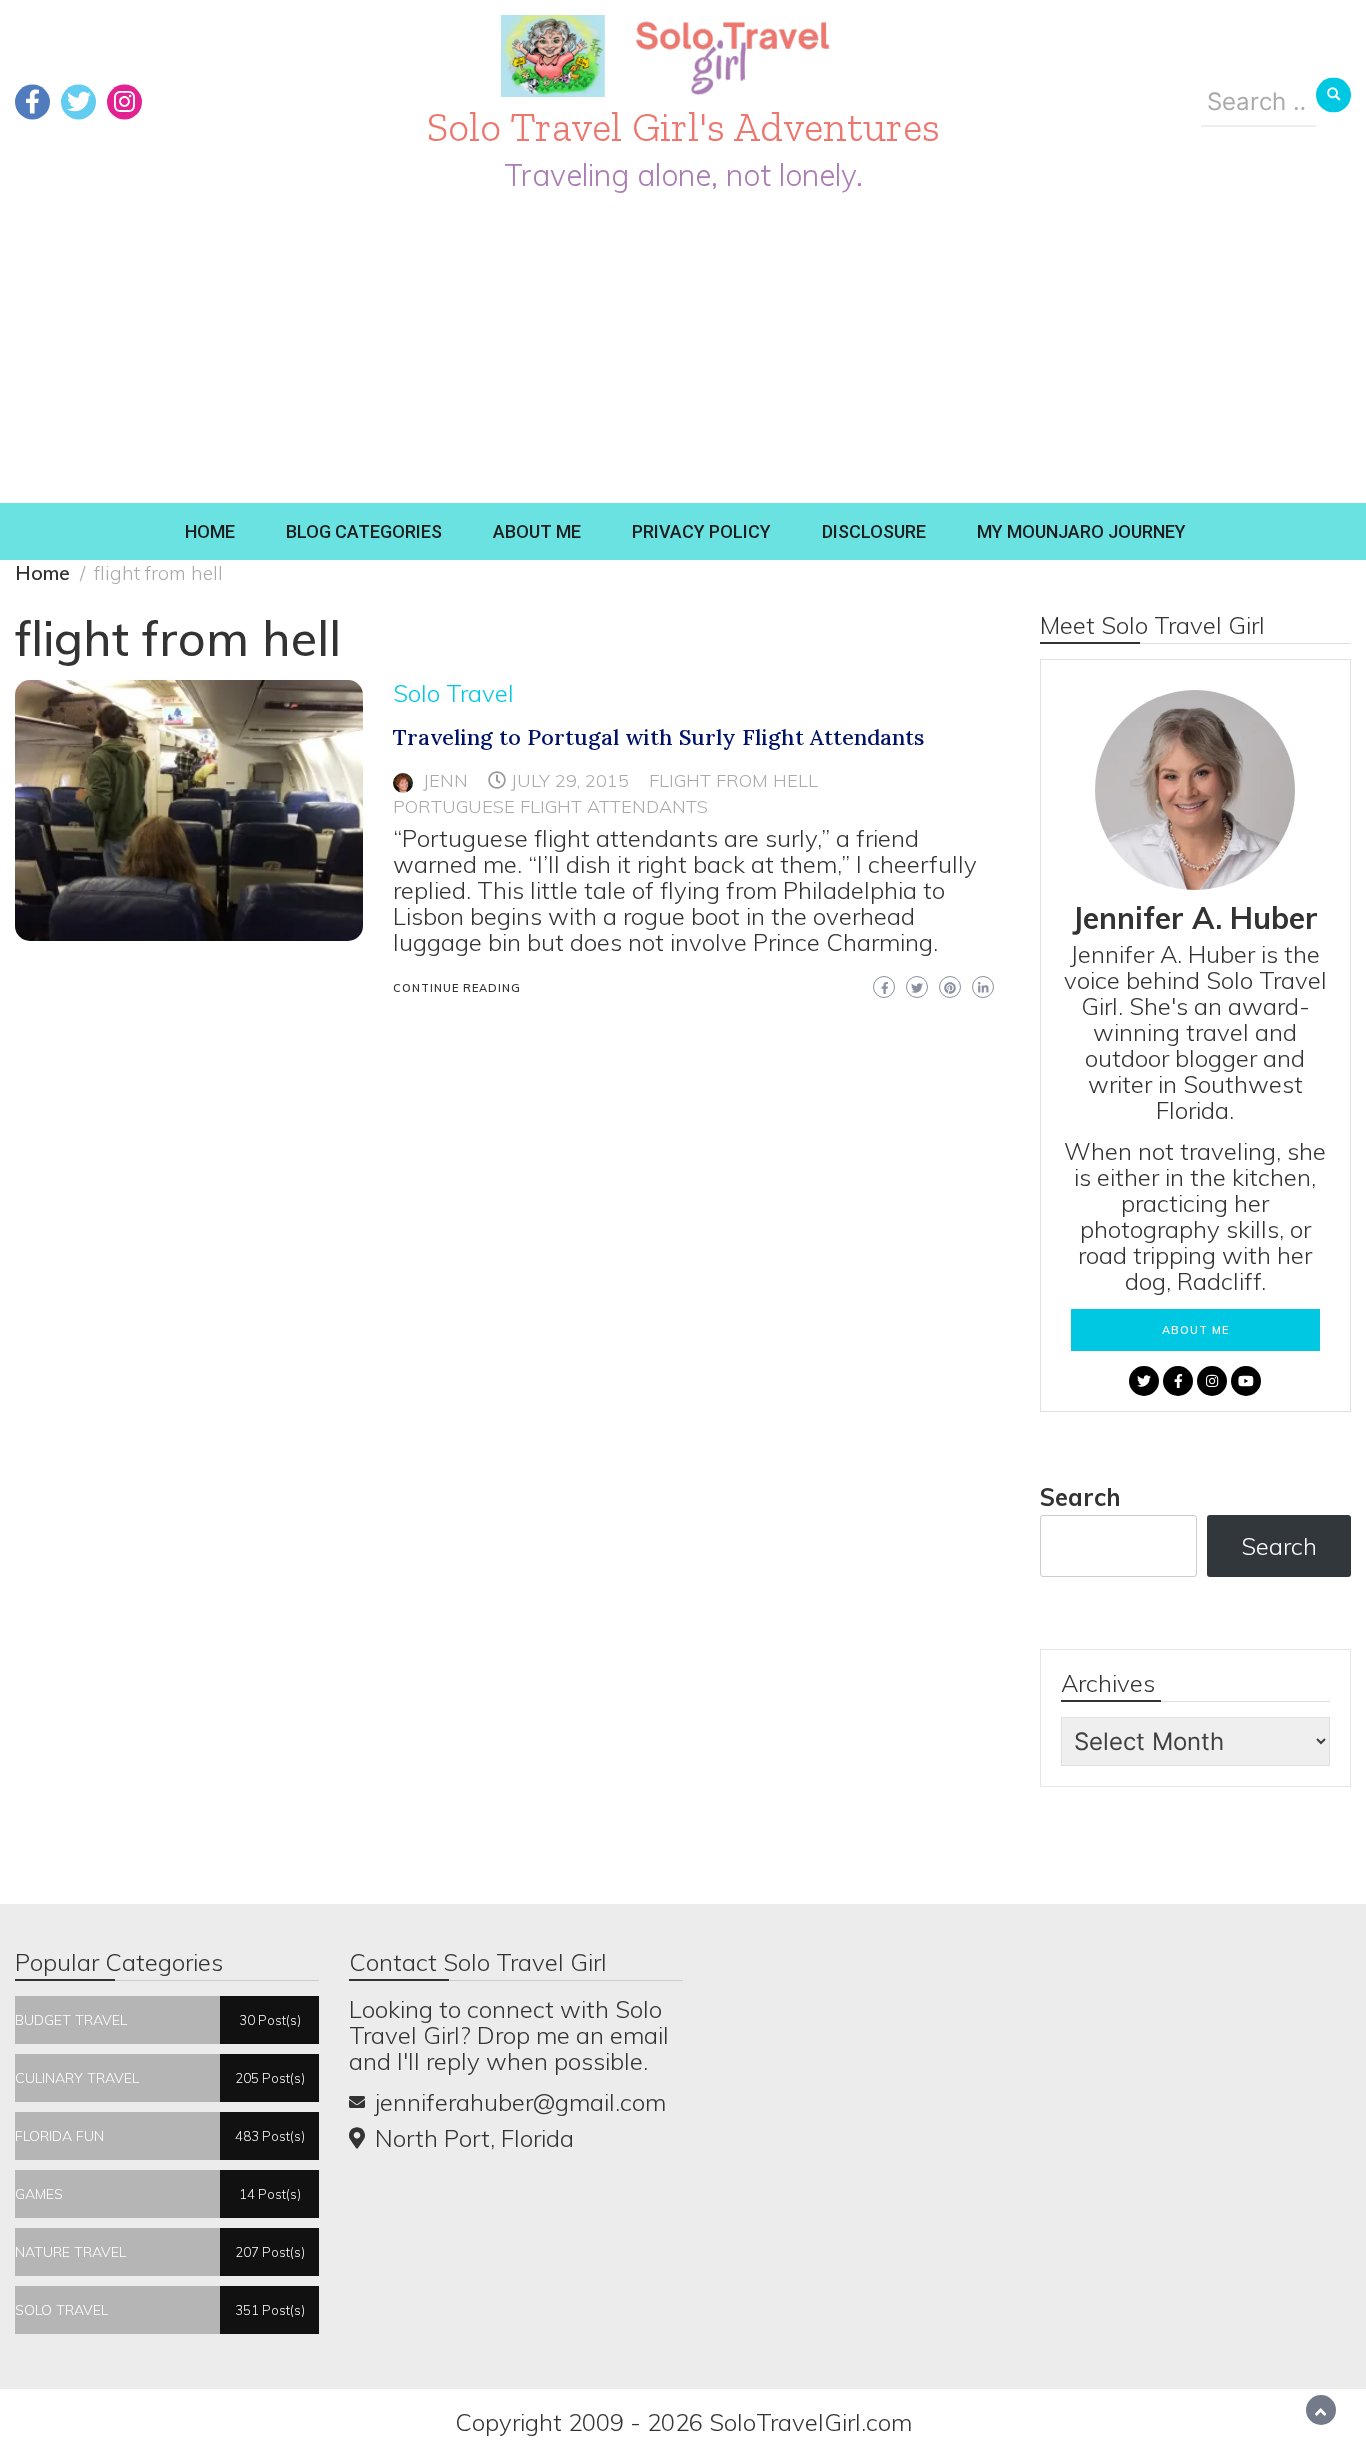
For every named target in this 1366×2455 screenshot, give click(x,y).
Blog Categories (364, 531)
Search (1080, 1497)
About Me (537, 531)
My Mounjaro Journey (1081, 531)
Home (210, 531)
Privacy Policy (701, 531)
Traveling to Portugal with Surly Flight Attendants (658, 737)
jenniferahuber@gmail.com (520, 2102)
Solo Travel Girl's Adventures (683, 126)
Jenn (445, 780)
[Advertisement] (683, 353)
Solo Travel (453, 693)
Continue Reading (457, 988)
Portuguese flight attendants (550, 806)
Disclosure (874, 531)
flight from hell (733, 780)
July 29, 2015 (570, 780)
